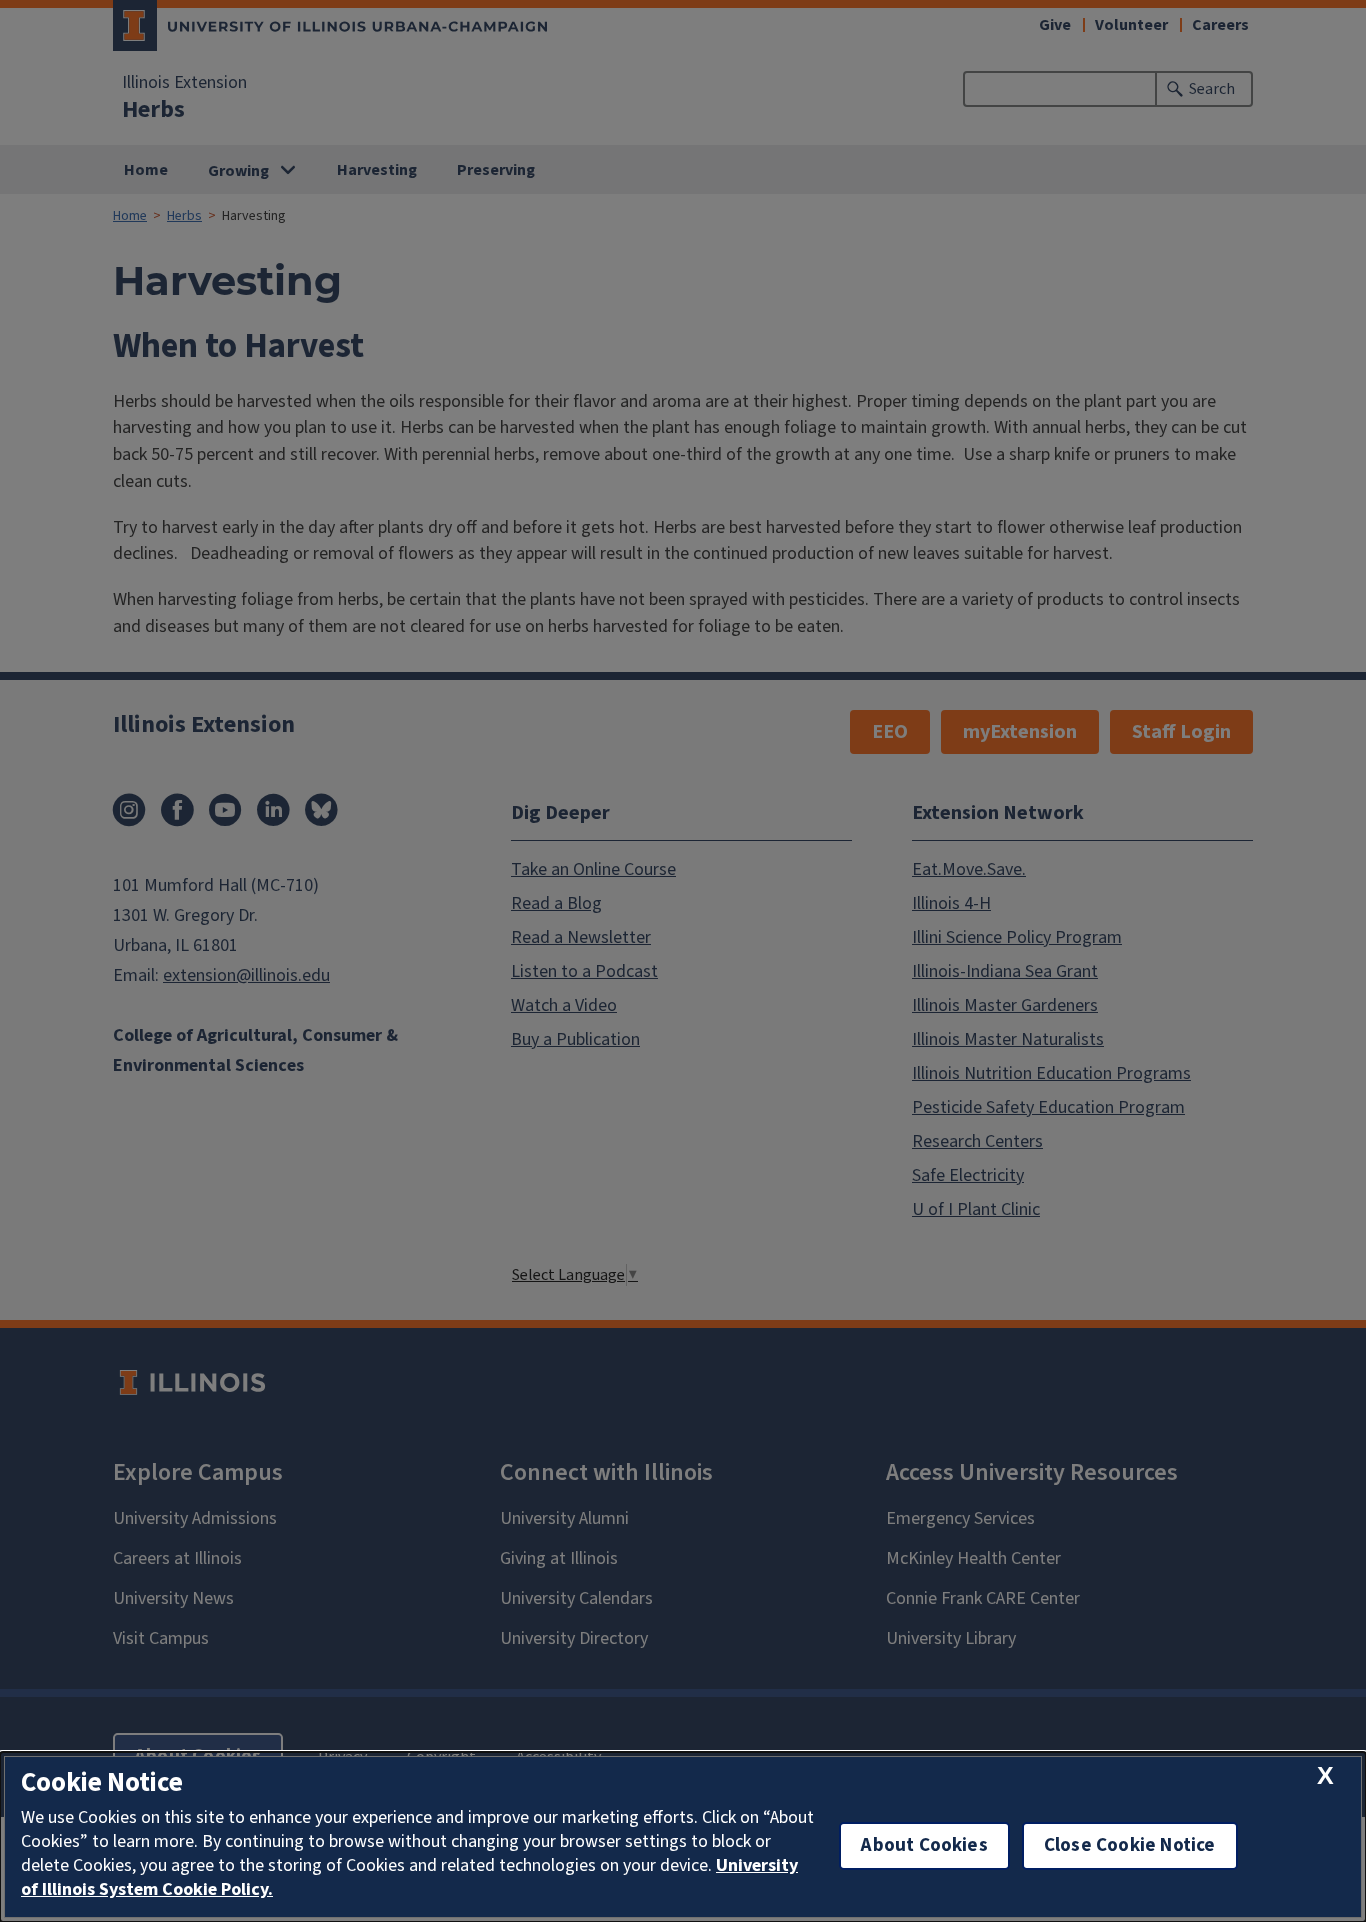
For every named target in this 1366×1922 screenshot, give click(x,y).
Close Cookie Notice (1130, 1845)
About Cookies (924, 1845)
